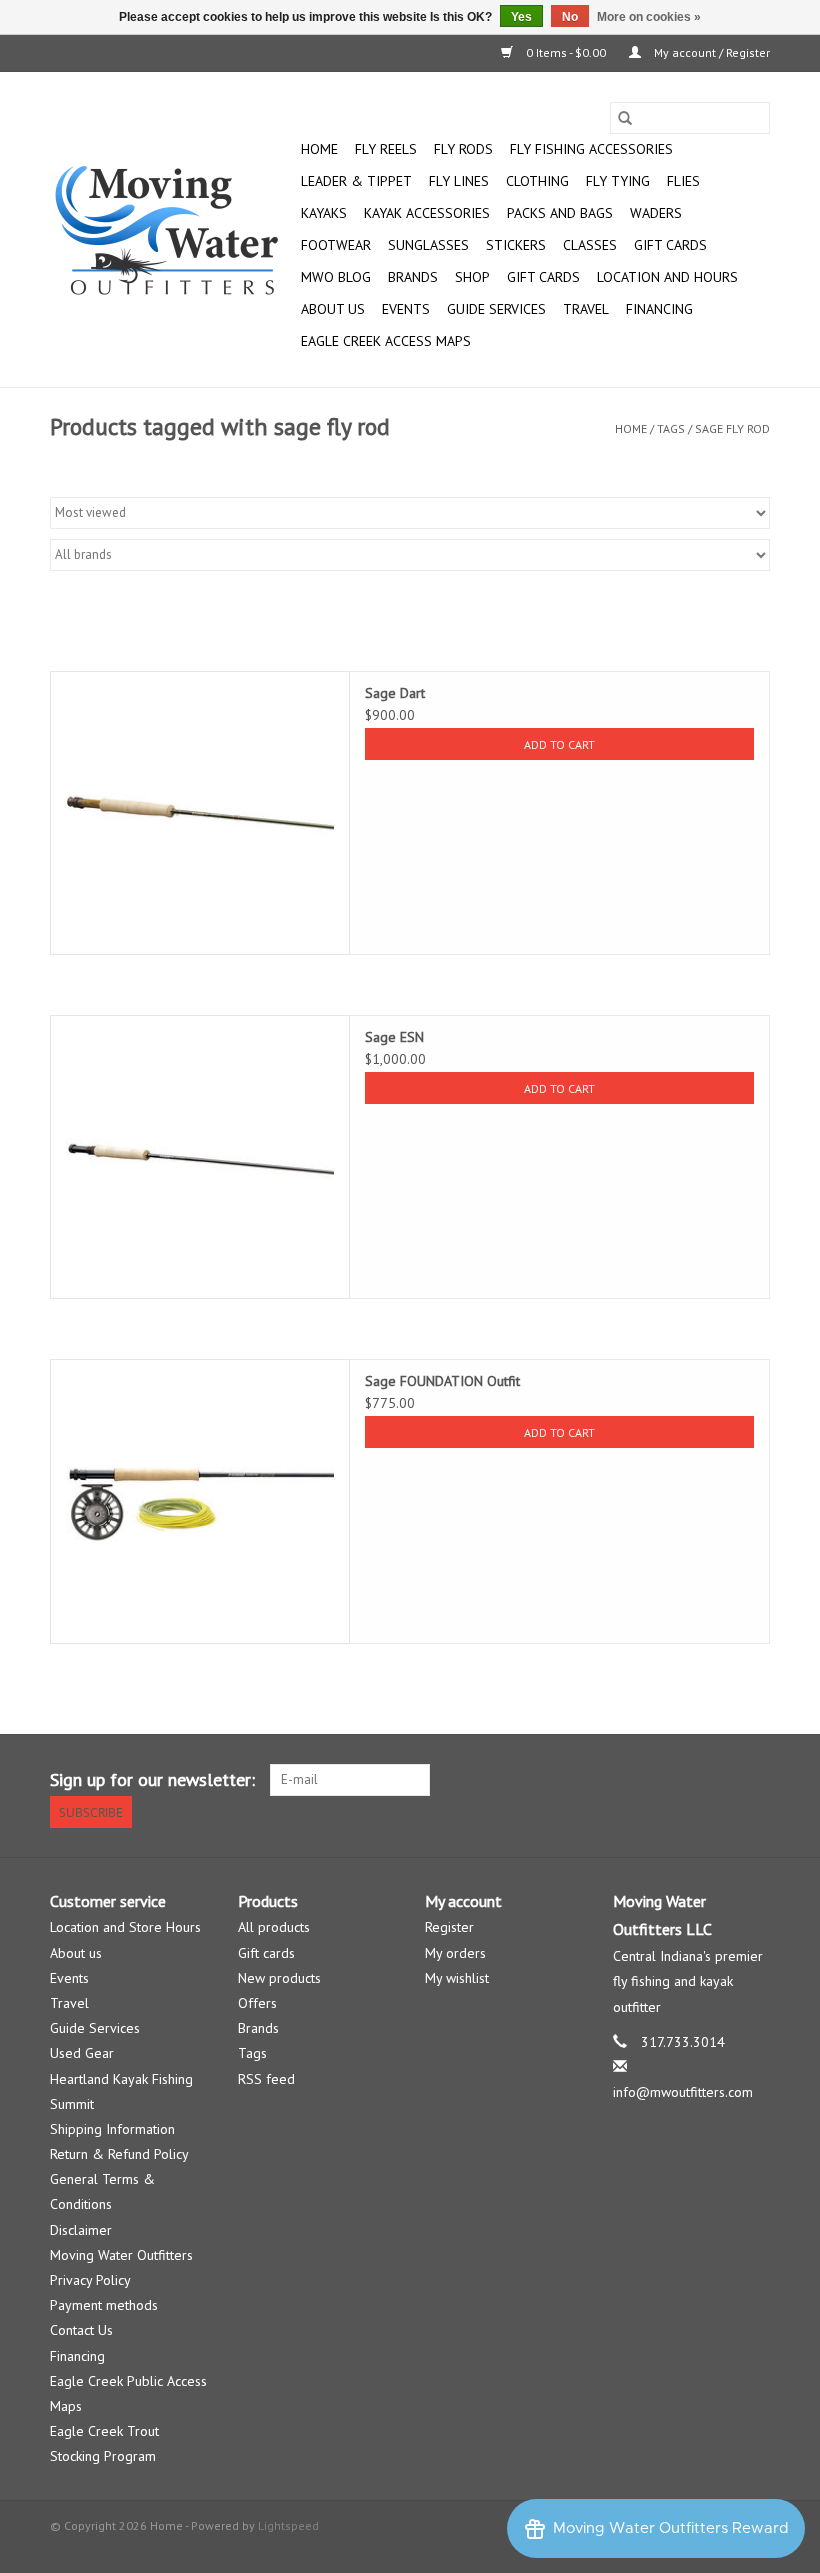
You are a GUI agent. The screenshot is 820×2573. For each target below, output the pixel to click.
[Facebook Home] (682, 1780)
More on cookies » (649, 17)
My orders (455, 1953)
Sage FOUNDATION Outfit (442, 1381)
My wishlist (457, 1978)
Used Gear (82, 2053)
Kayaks (324, 213)
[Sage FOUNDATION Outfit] (200, 1501)
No (570, 17)
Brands (413, 277)
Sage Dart (395, 693)
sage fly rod (732, 428)
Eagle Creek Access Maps (386, 341)
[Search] (625, 118)
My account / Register (710, 52)
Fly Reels (386, 149)
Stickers (516, 245)
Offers (257, 2003)
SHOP (472, 277)
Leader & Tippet (356, 181)
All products (274, 1927)
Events (406, 309)
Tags (671, 428)
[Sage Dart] (200, 813)
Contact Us (81, 2330)
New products (279, 1978)
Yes (521, 17)
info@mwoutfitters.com (683, 2092)
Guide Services (496, 309)
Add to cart (559, 744)
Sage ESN (394, 1037)
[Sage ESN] (200, 1157)
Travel (586, 309)
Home (319, 149)
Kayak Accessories (427, 213)
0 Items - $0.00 (566, 52)
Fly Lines (459, 181)
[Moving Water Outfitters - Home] (172, 230)
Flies (683, 181)
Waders (656, 213)
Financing (659, 309)
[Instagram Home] (754, 1780)
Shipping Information (112, 2129)
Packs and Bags (560, 213)
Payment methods (104, 2305)
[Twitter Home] (718, 1780)
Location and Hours (667, 277)
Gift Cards (543, 277)
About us (76, 1953)
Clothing (537, 181)
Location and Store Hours (125, 1927)
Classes (590, 245)
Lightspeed (288, 2525)
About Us (333, 309)
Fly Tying (618, 181)
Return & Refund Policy (119, 2154)
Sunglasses (428, 245)
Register (449, 1927)
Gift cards (670, 245)
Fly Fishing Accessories (591, 149)
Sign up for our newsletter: (152, 1779)
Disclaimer (81, 2230)
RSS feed (266, 2079)
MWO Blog (336, 277)
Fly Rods (463, 149)
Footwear (336, 245)
